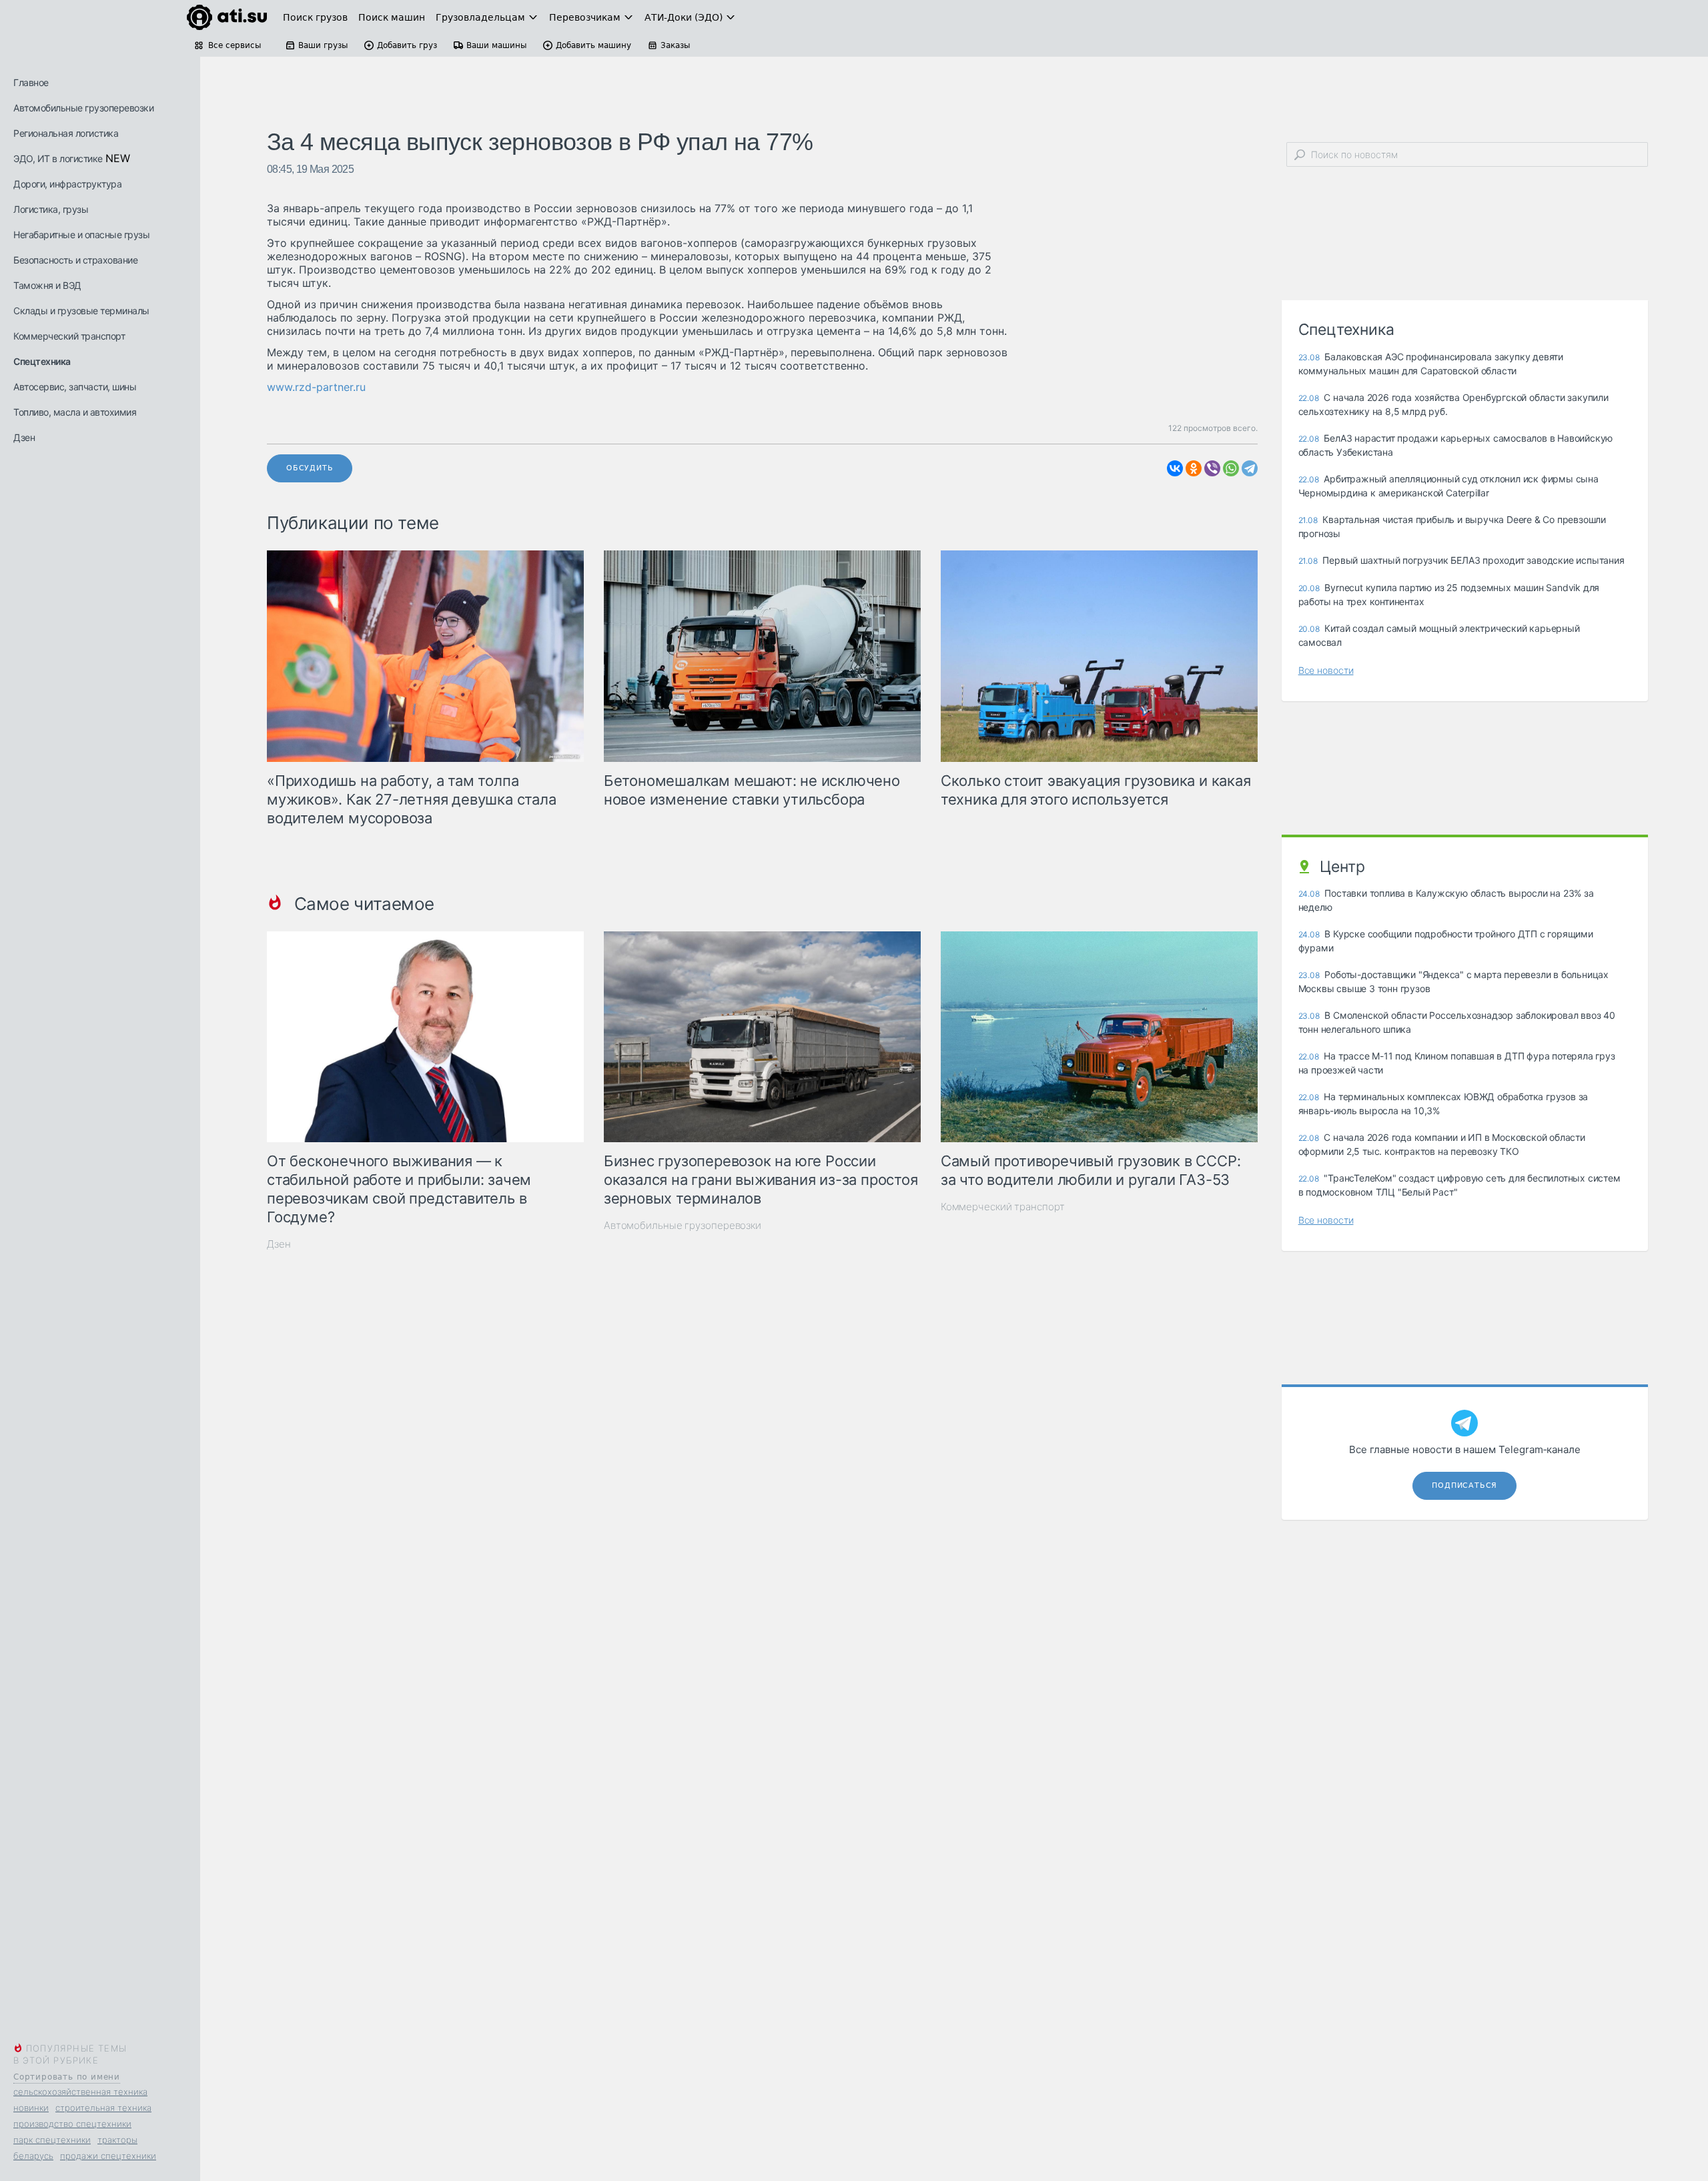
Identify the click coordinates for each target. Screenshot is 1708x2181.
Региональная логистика (66, 133)
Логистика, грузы (51, 209)
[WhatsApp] (1231, 468)
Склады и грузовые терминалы (81, 311)
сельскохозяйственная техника (80, 2092)
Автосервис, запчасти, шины (75, 387)
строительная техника (103, 2108)
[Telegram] (1250, 468)
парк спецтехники (52, 2140)
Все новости (1326, 670)
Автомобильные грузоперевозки (83, 108)
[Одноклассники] (1194, 468)
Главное (31, 82)
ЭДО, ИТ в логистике (58, 158)
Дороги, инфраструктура (67, 184)
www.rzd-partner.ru (316, 387)
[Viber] (1212, 468)
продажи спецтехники (108, 2156)
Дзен (24, 437)
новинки (31, 2108)
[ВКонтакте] (1175, 468)
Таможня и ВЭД (47, 285)
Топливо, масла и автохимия (75, 412)
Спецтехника (42, 361)
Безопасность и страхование (75, 260)
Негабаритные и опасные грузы (81, 235)
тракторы (117, 2140)
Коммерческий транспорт (69, 336)
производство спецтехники (72, 2124)
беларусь (33, 2156)
